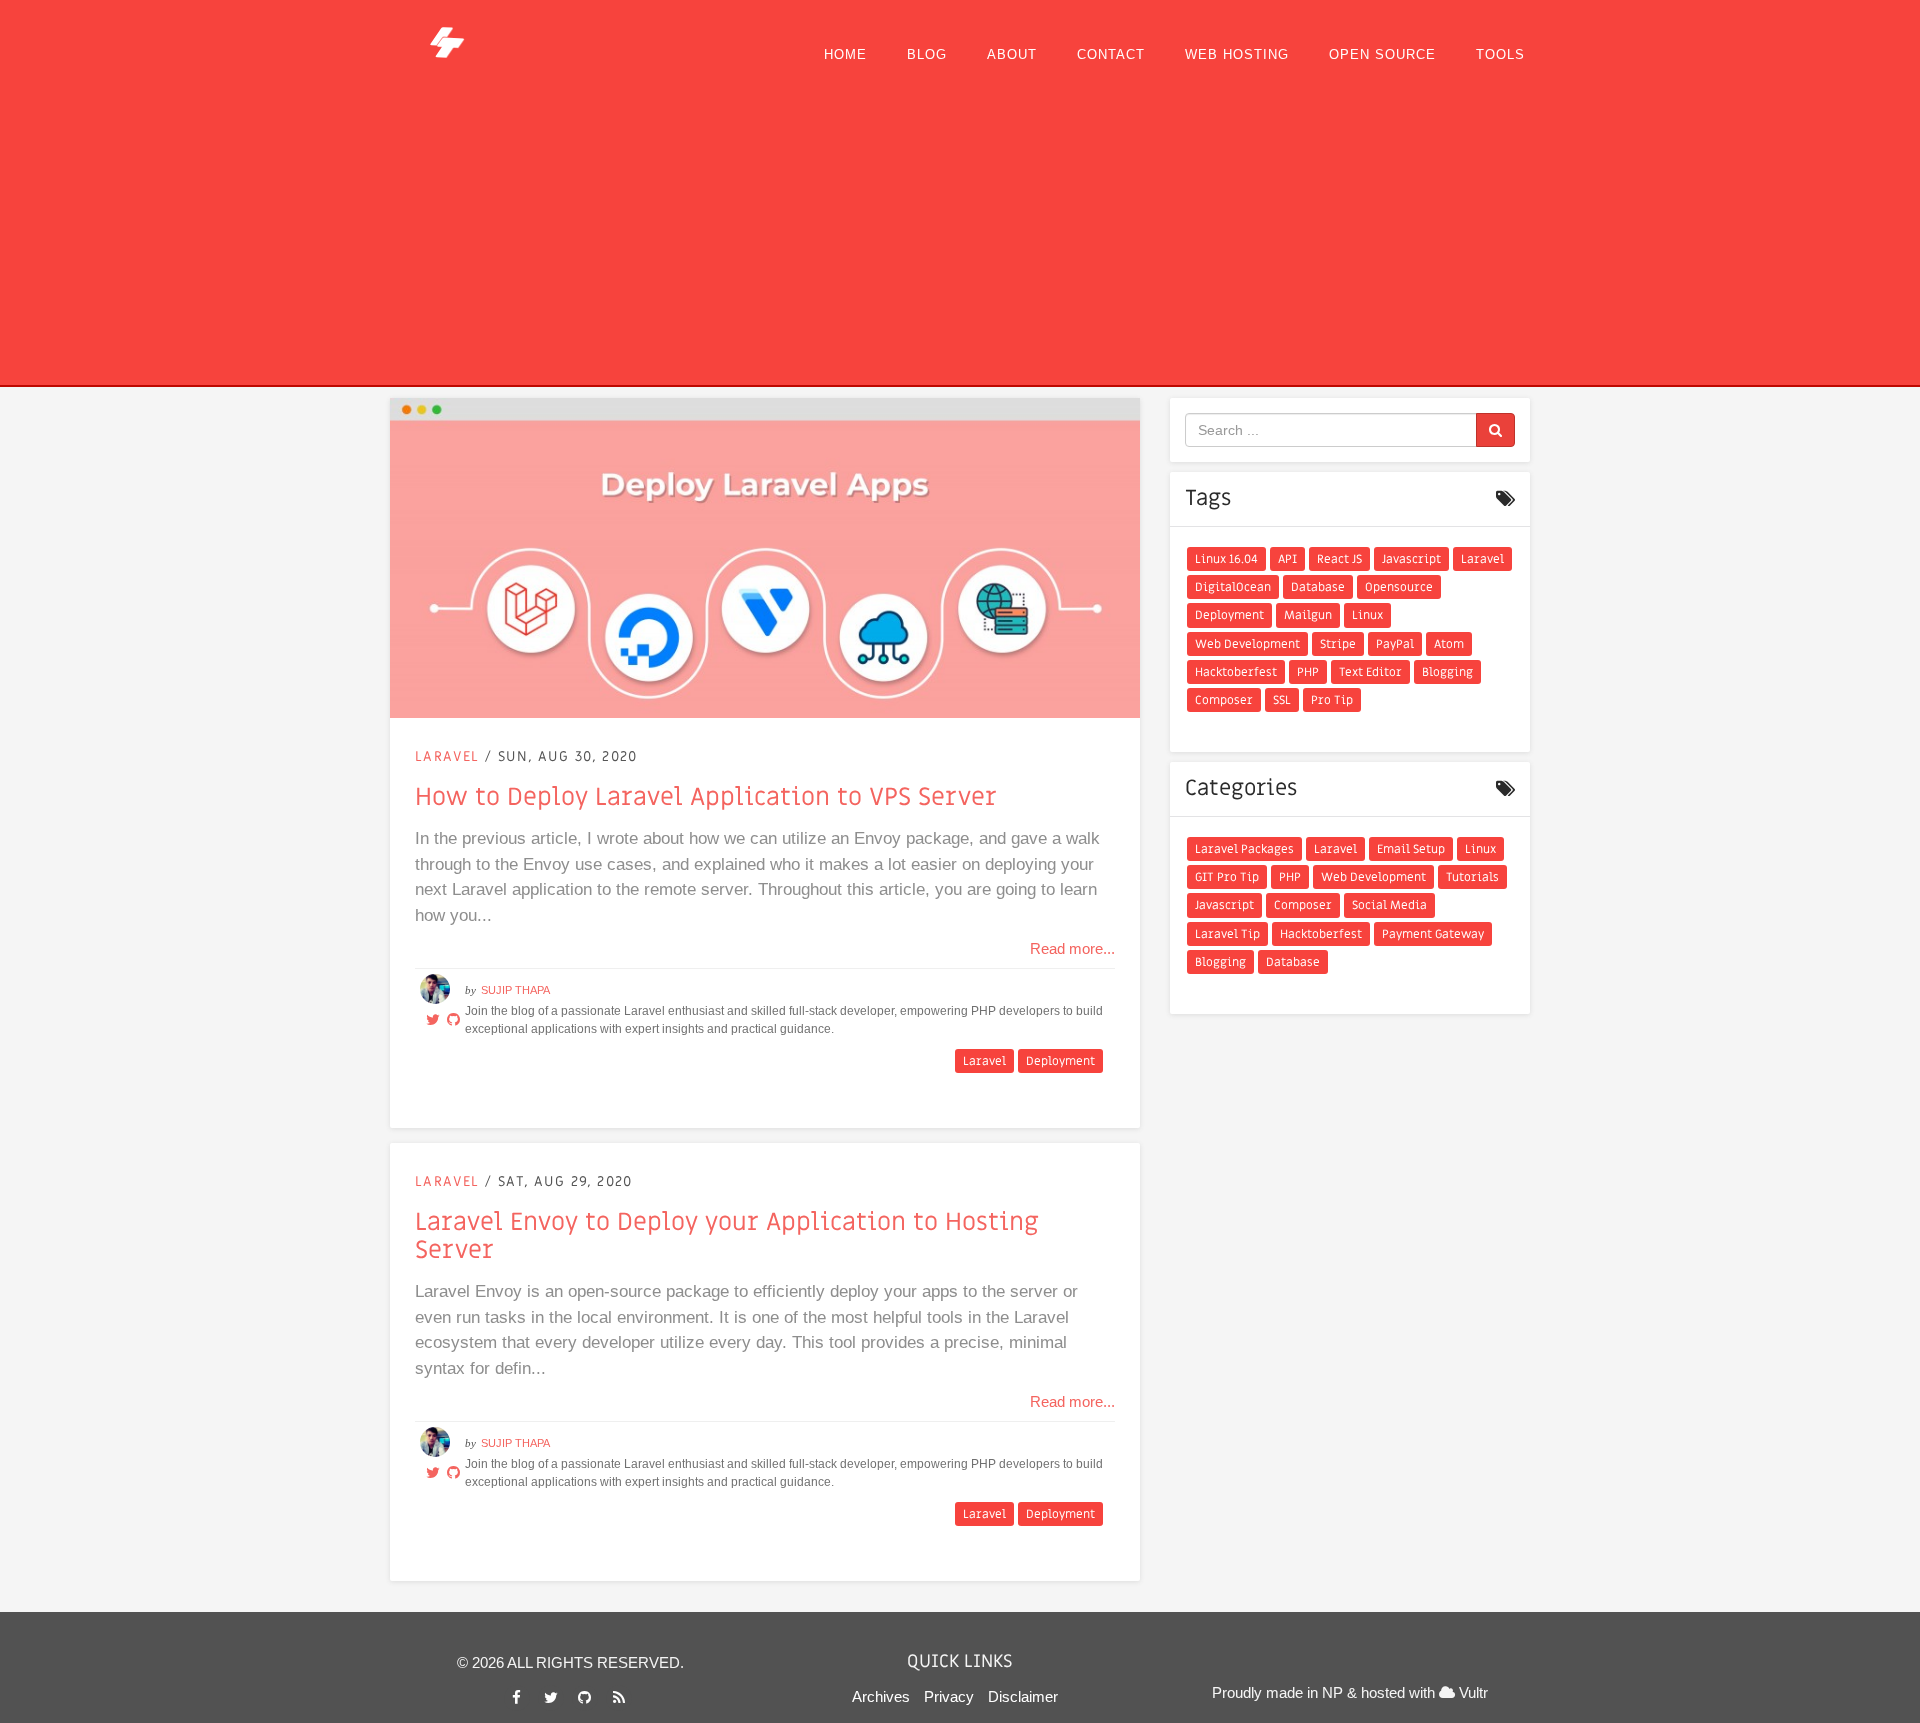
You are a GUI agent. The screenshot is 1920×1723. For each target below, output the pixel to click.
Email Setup (1411, 849)
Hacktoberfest (1236, 672)
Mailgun (1308, 615)
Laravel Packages (1244, 849)
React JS (1339, 559)
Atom (1449, 644)
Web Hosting (1237, 54)
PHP (1308, 672)
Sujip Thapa (515, 990)
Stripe (1338, 644)
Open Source (1382, 54)
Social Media (1389, 905)
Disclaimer (1023, 1696)
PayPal (1395, 644)
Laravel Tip (1227, 934)
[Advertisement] (960, 235)
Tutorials (1472, 877)
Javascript (1411, 559)
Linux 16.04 (1226, 559)
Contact (1111, 54)
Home (845, 54)
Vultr (1471, 1692)
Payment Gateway (1433, 934)
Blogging (1447, 672)
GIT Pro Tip (1227, 877)
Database (1318, 587)
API (1287, 559)
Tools (1500, 54)
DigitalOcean (1233, 587)
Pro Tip (1332, 700)
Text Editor (1370, 672)
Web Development (1247, 644)
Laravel (450, 756)
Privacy (949, 1696)
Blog (927, 54)
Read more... (1072, 948)
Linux (1367, 615)
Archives (881, 1696)
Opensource (1399, 587)
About (1012, 54)
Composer (1224, 700)
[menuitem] (845, 55)
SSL (1282, 700)
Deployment (1060, 1061)
